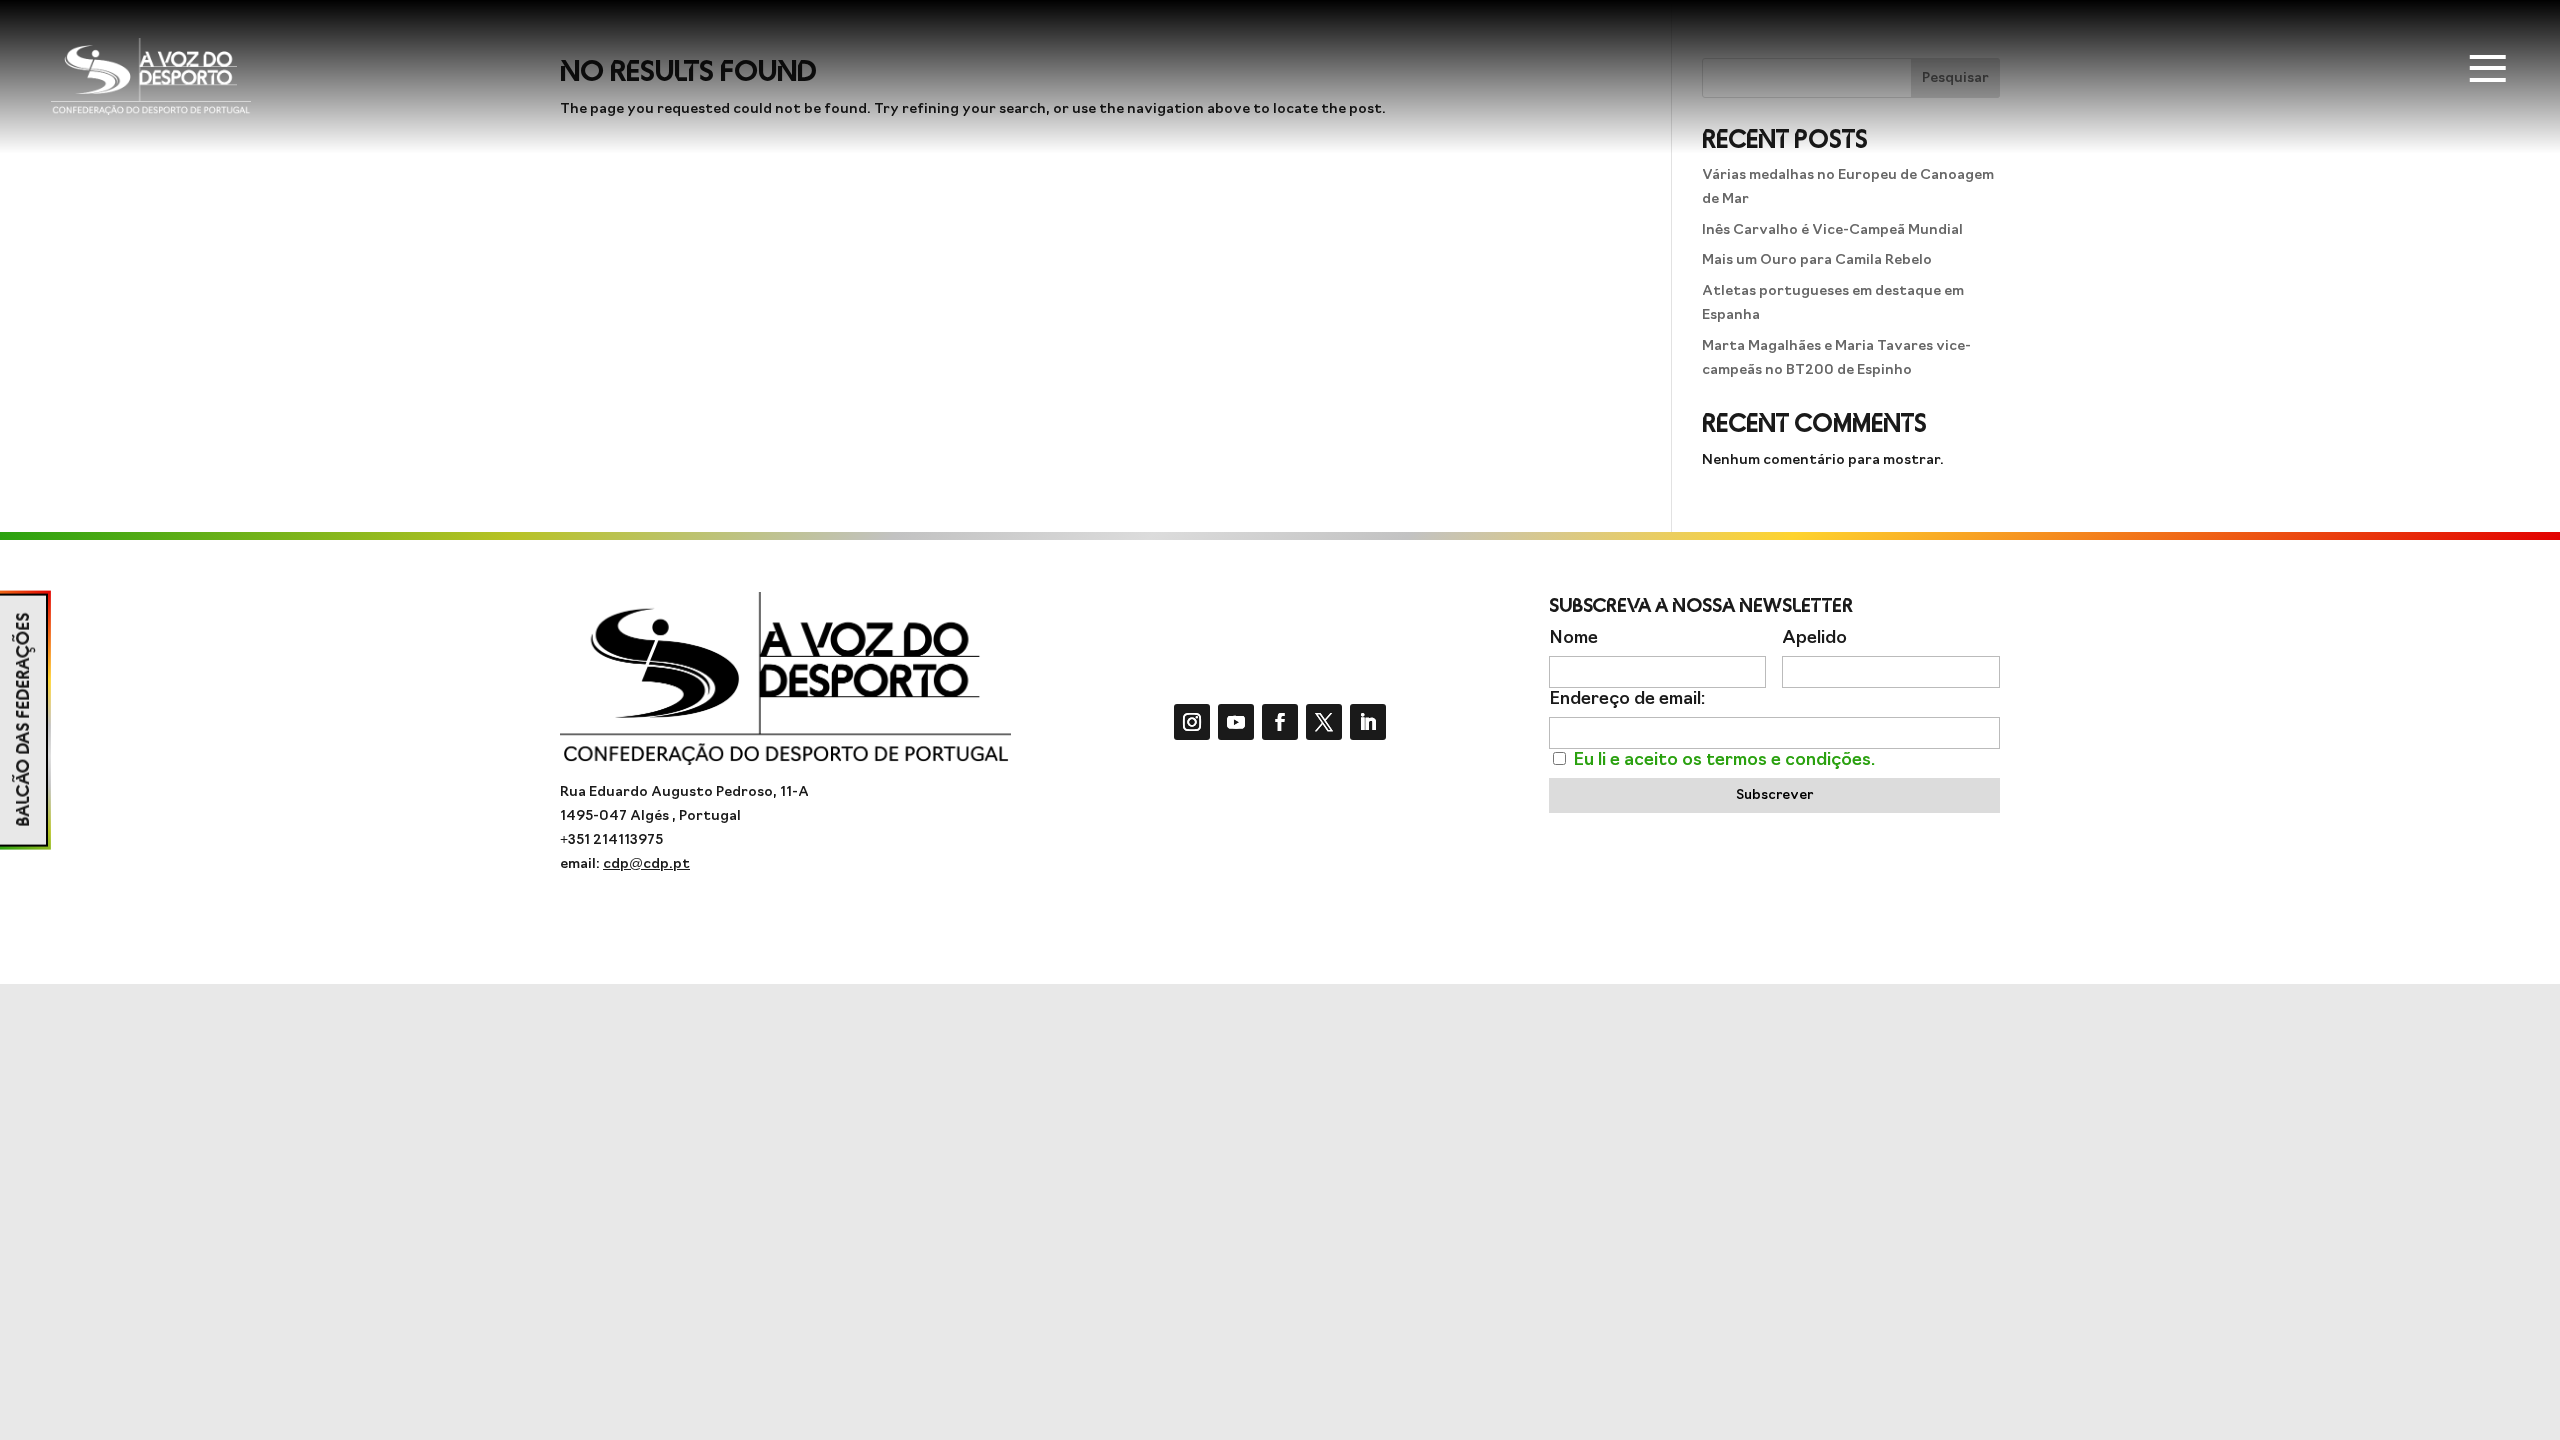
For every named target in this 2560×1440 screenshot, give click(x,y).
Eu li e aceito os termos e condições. (1724, 760)
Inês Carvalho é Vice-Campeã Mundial (1832, 230)
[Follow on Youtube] (1236, 722)
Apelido (1814, 638)
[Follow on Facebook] (1280, 722)
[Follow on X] (1324, 722)
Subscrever (1774, 795)
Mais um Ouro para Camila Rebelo (1817, 260)
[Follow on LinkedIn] (1368, 722)
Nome (1573, 638)
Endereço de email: (1627, 699)
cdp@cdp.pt (646, 864)
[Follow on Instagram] (1192, 722)
